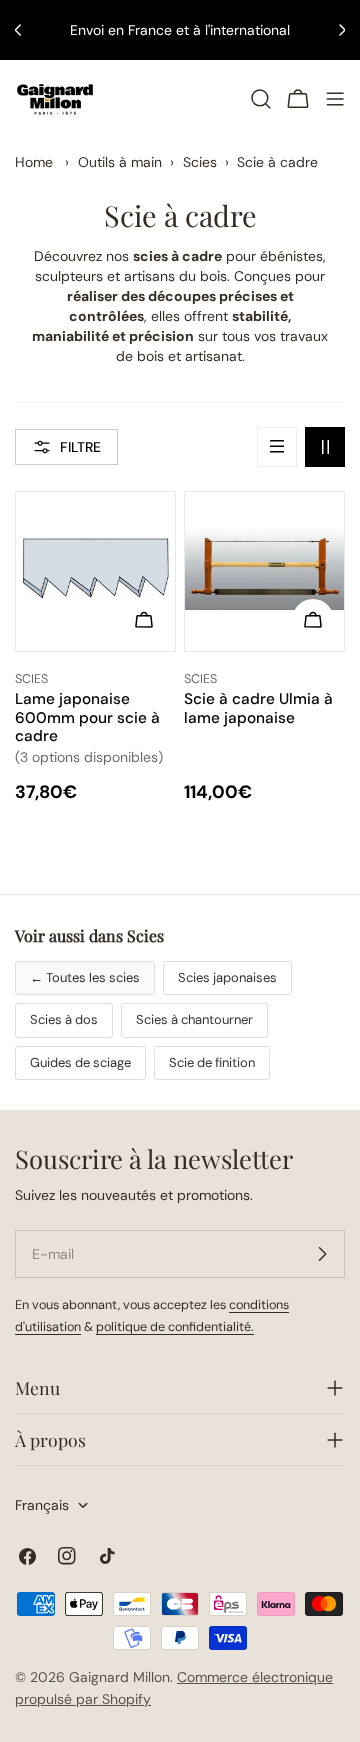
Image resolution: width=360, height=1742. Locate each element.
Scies (200, 162)
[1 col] (277, 447)
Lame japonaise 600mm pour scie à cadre (87, 717)
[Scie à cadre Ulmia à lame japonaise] (264, 571)
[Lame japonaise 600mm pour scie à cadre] (95, 571)
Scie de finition (212, 1062)
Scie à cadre (277, 162)
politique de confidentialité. (175, 1327)
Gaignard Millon (119, 1677)
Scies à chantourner (194, 1019)
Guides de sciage (80, 1062)
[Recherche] (261, 99)
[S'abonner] (322, 1254)
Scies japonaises (227, 977)
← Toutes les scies (85, 977)
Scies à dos (64, 1019)
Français (42, 1505)
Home (34, 162)
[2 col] (325, 447)
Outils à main (120, 162)
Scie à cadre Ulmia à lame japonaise (258, 708)
